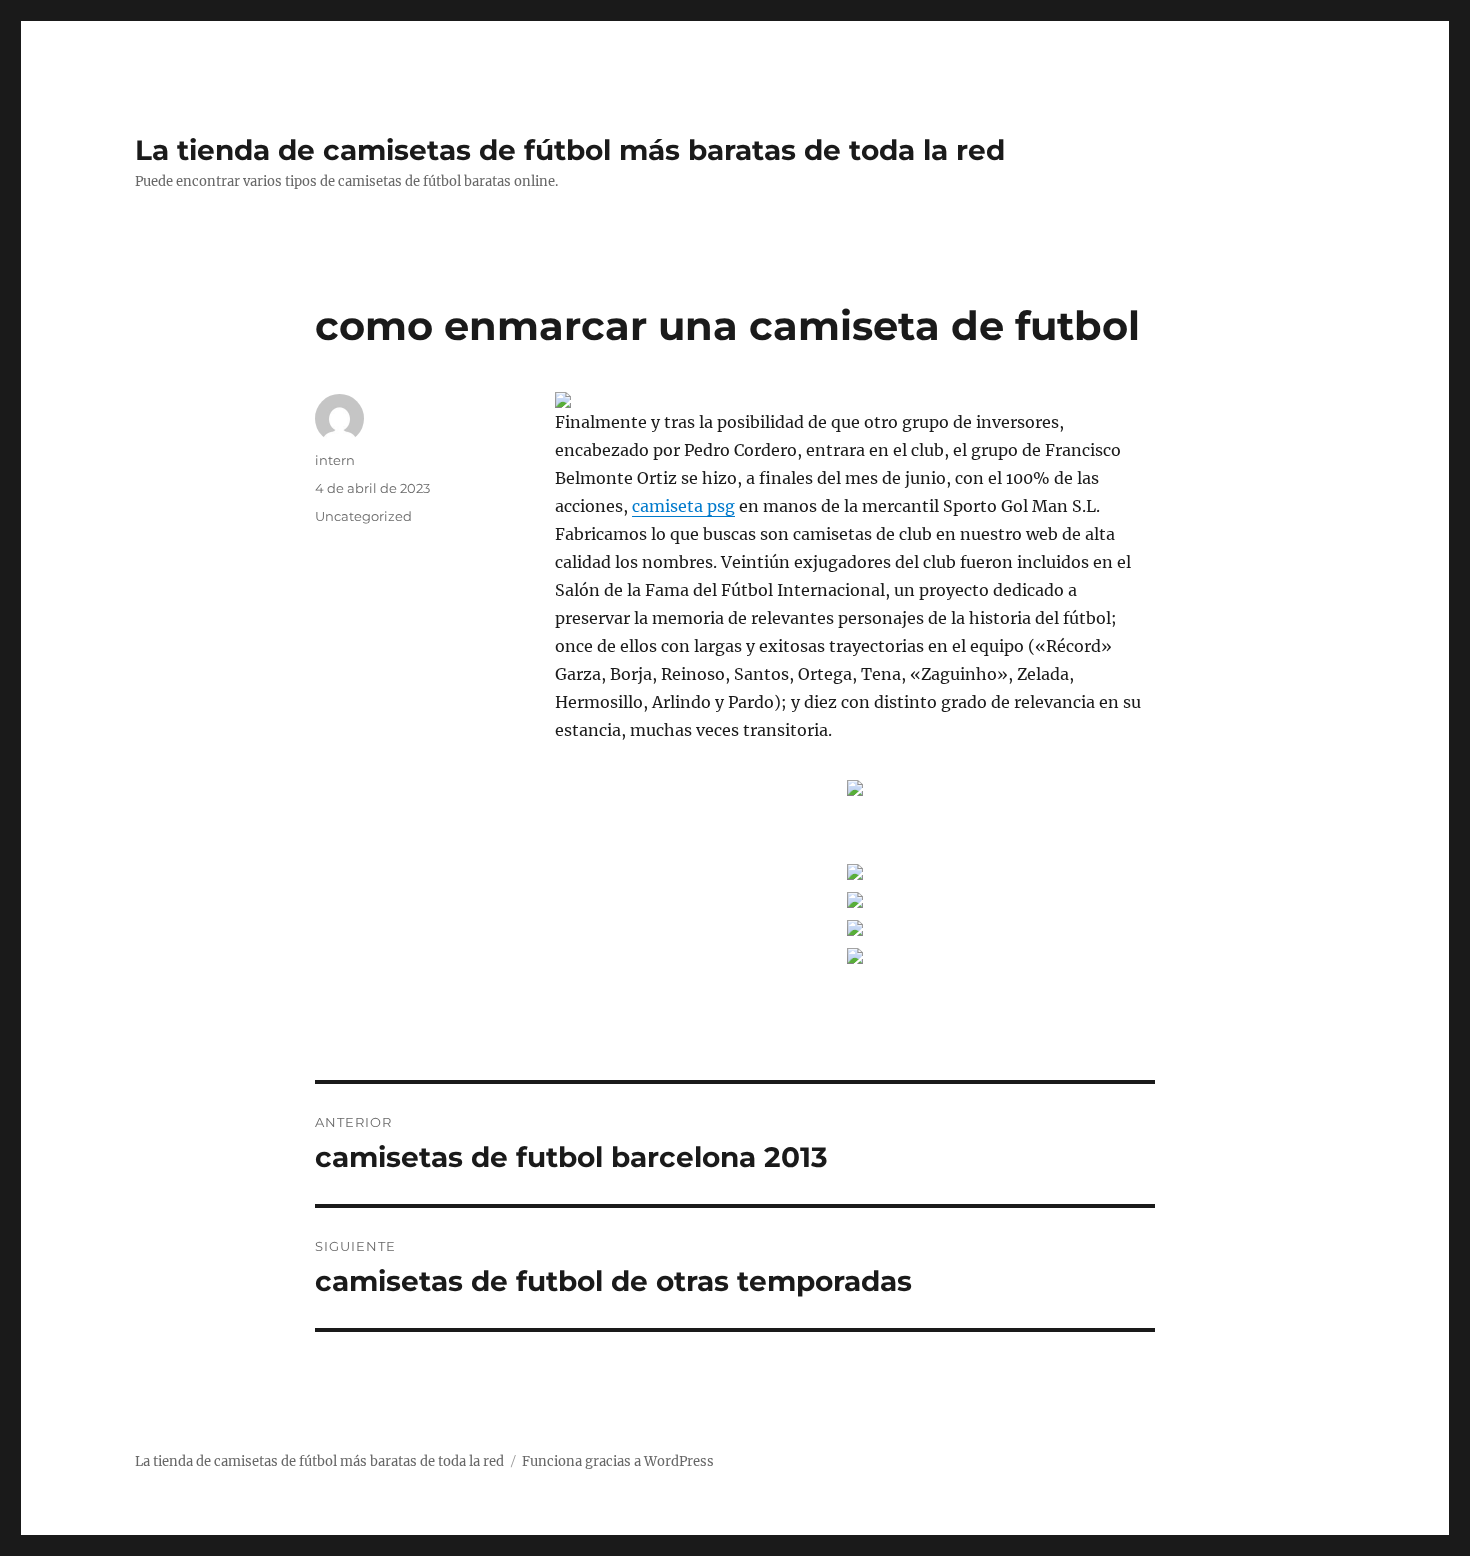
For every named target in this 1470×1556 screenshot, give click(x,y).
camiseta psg (683, 506)
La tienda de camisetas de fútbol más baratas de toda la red (570, 150)
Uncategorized (363, 516)
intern (335, 460)
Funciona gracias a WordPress (618, 1461)
